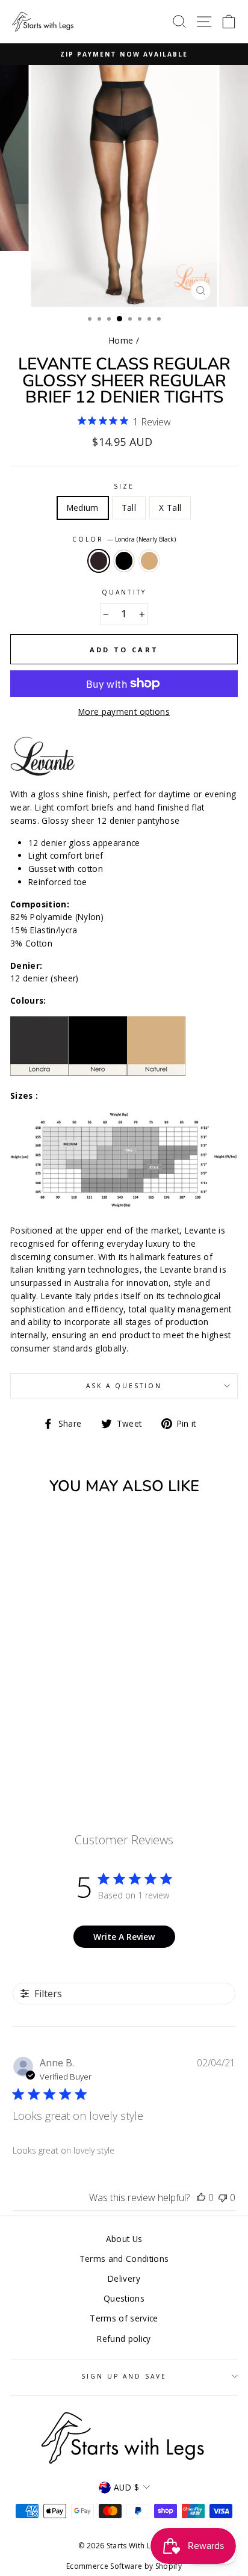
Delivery (124, 2278)
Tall (129, 508)
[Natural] (67, 1744)
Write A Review (124, 1937)
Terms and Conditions (124, 2259)
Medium (83, 508)
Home (121, 340)
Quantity (124, 592)
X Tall (170, 508)
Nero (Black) (124, 561)
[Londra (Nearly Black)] (39, 1744)
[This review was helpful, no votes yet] (201, 2198)
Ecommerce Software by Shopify (124, 2566)
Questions (124, 2298)
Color (124, 539)
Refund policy (124, 2339)
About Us (124, 2239)
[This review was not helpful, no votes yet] (223, 2198)
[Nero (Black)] (53, 1744)
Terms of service (124, 2318)
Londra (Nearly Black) (99, 561)
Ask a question (124, 1386)
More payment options (124, 712)
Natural (149, 561)
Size (124, 486)
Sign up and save (124, 2376)
